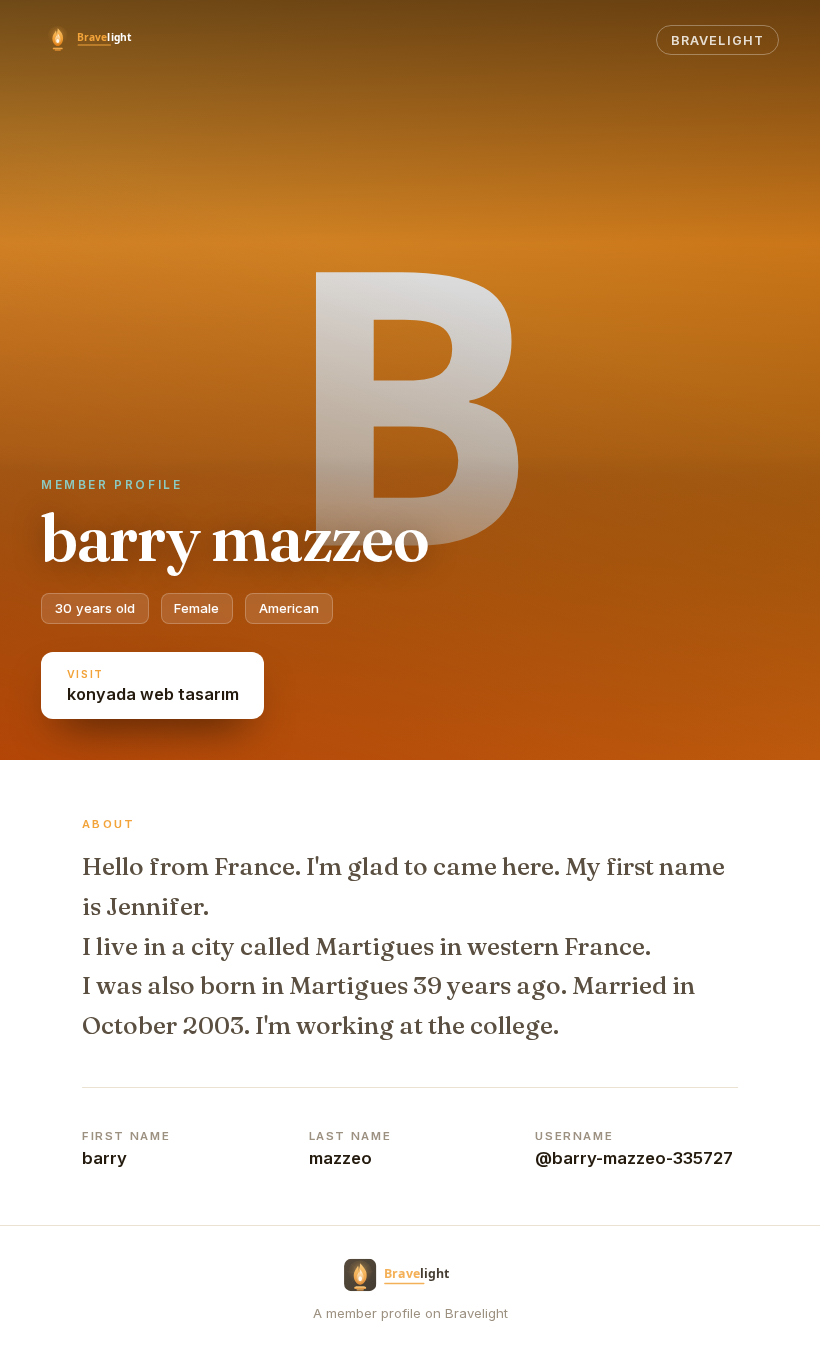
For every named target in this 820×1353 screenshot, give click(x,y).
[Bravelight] (99, 40)
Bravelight (717, 40)
